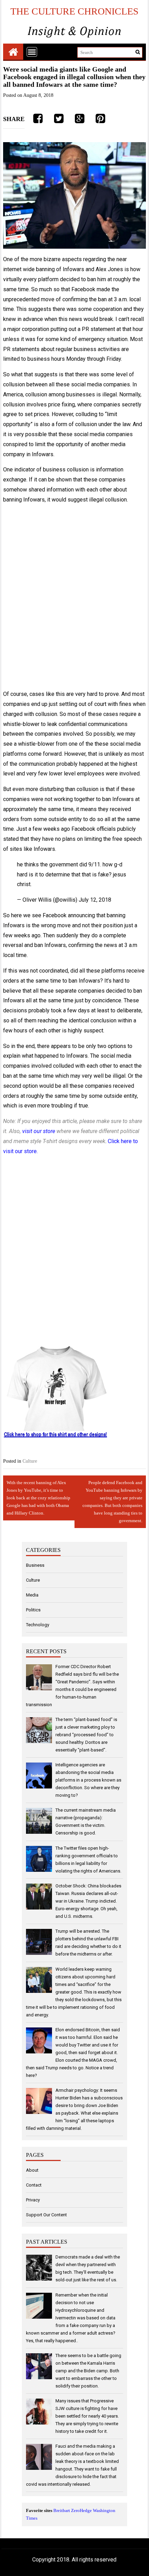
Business (35, 1565)
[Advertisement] (74, 597)
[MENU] (32, 52)
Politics (33, 1610)
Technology (38, 1625)
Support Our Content (46, 2215)
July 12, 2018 (95, 900)
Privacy (33, 2200)
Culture (30, 1461)
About (32, 2170)
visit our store (39, 1131)
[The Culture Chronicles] (13, 52)
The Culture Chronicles (74, 11)
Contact (34, 2185)
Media (32, 1595)
